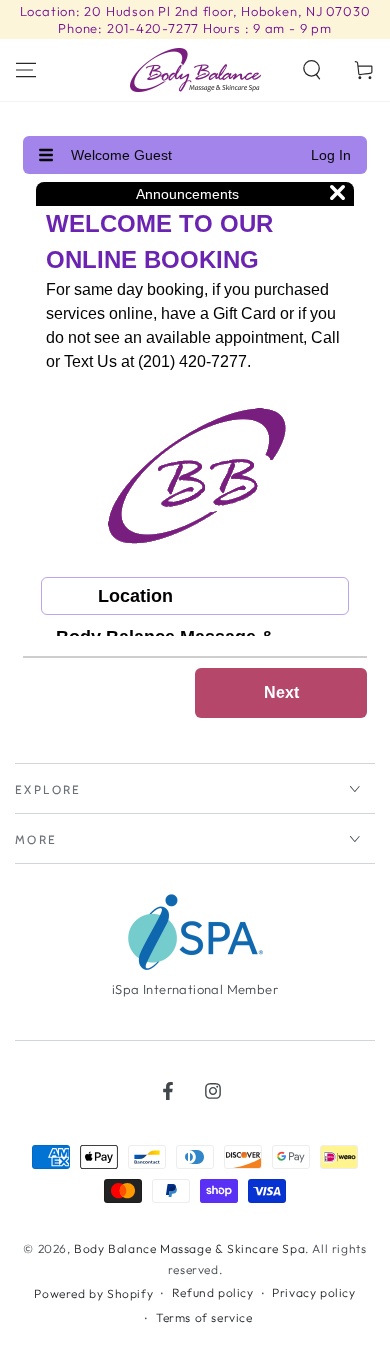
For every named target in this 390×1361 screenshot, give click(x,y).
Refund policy (213, 1292)
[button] (312, 70)
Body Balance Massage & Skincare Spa (189, 1248)
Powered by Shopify (93, 1293)
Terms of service (204, 1317)
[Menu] (26, 70)
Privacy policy (313, 1292)
